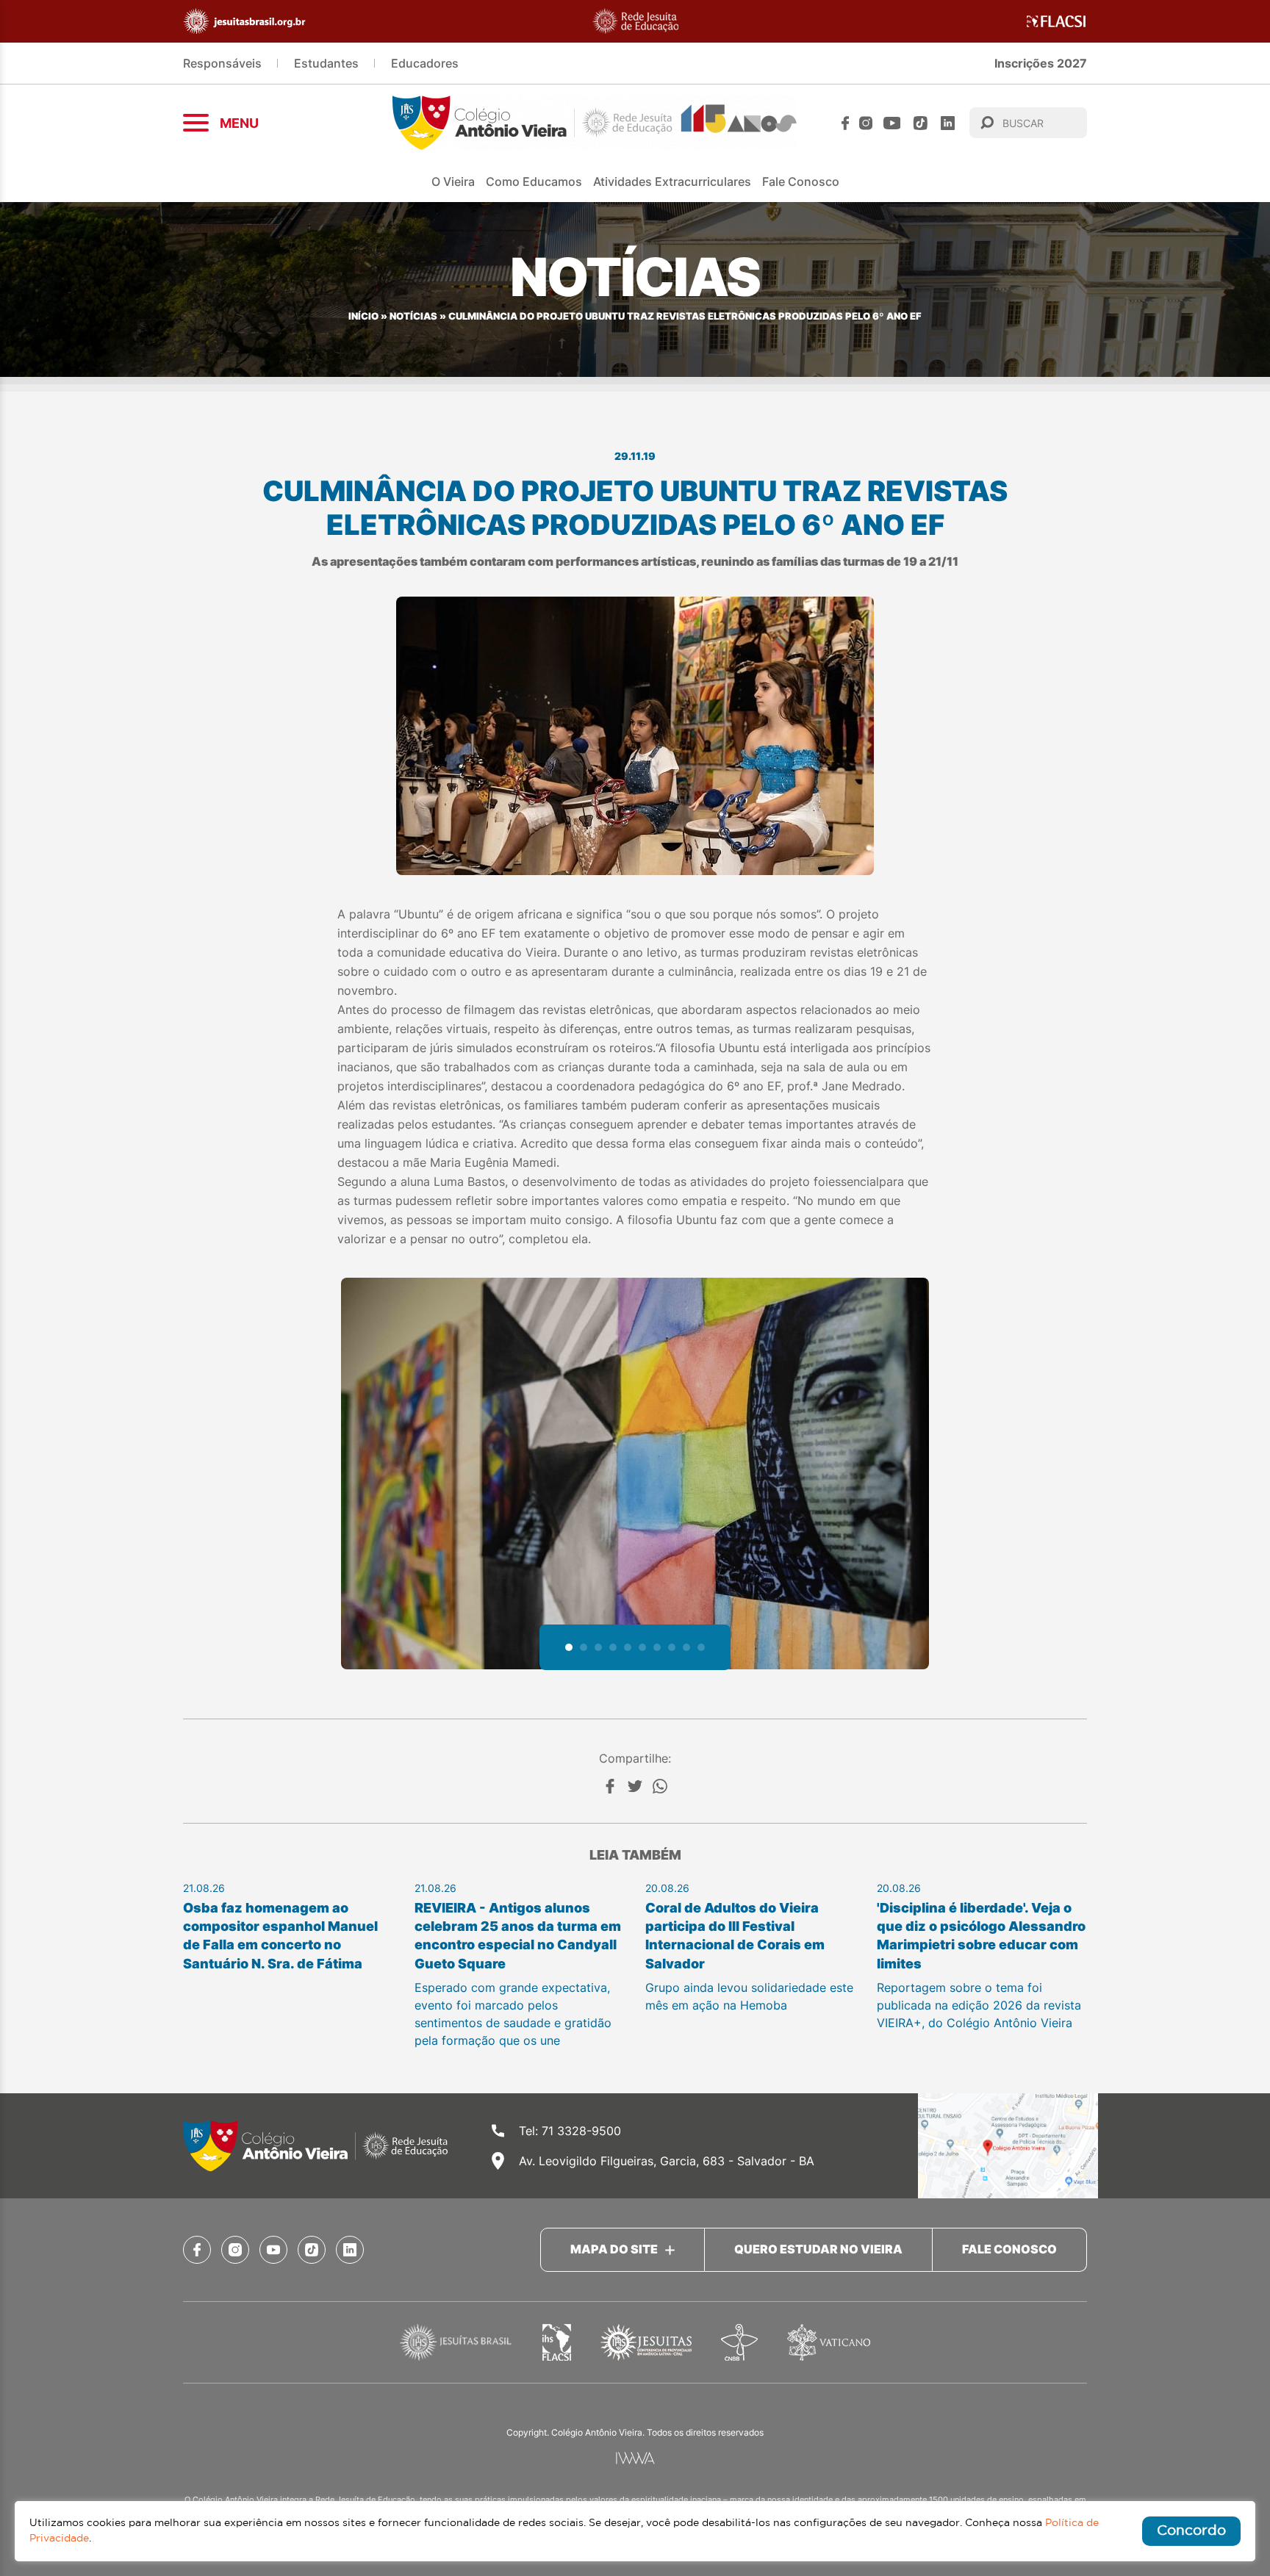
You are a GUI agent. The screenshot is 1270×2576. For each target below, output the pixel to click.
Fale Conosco (801, 181)
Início (363, 316)
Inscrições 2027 (1041, 63)
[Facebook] (845, 123)
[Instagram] (866, 123)
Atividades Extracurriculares (672, 181)
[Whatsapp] (660, 1786)
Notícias (413, 316)
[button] (569, 1647)
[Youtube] (892, 123)
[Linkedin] (948, 123)
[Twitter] (635, 1786)
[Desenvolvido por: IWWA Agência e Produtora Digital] (635, 2458)
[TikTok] (921, 123)
